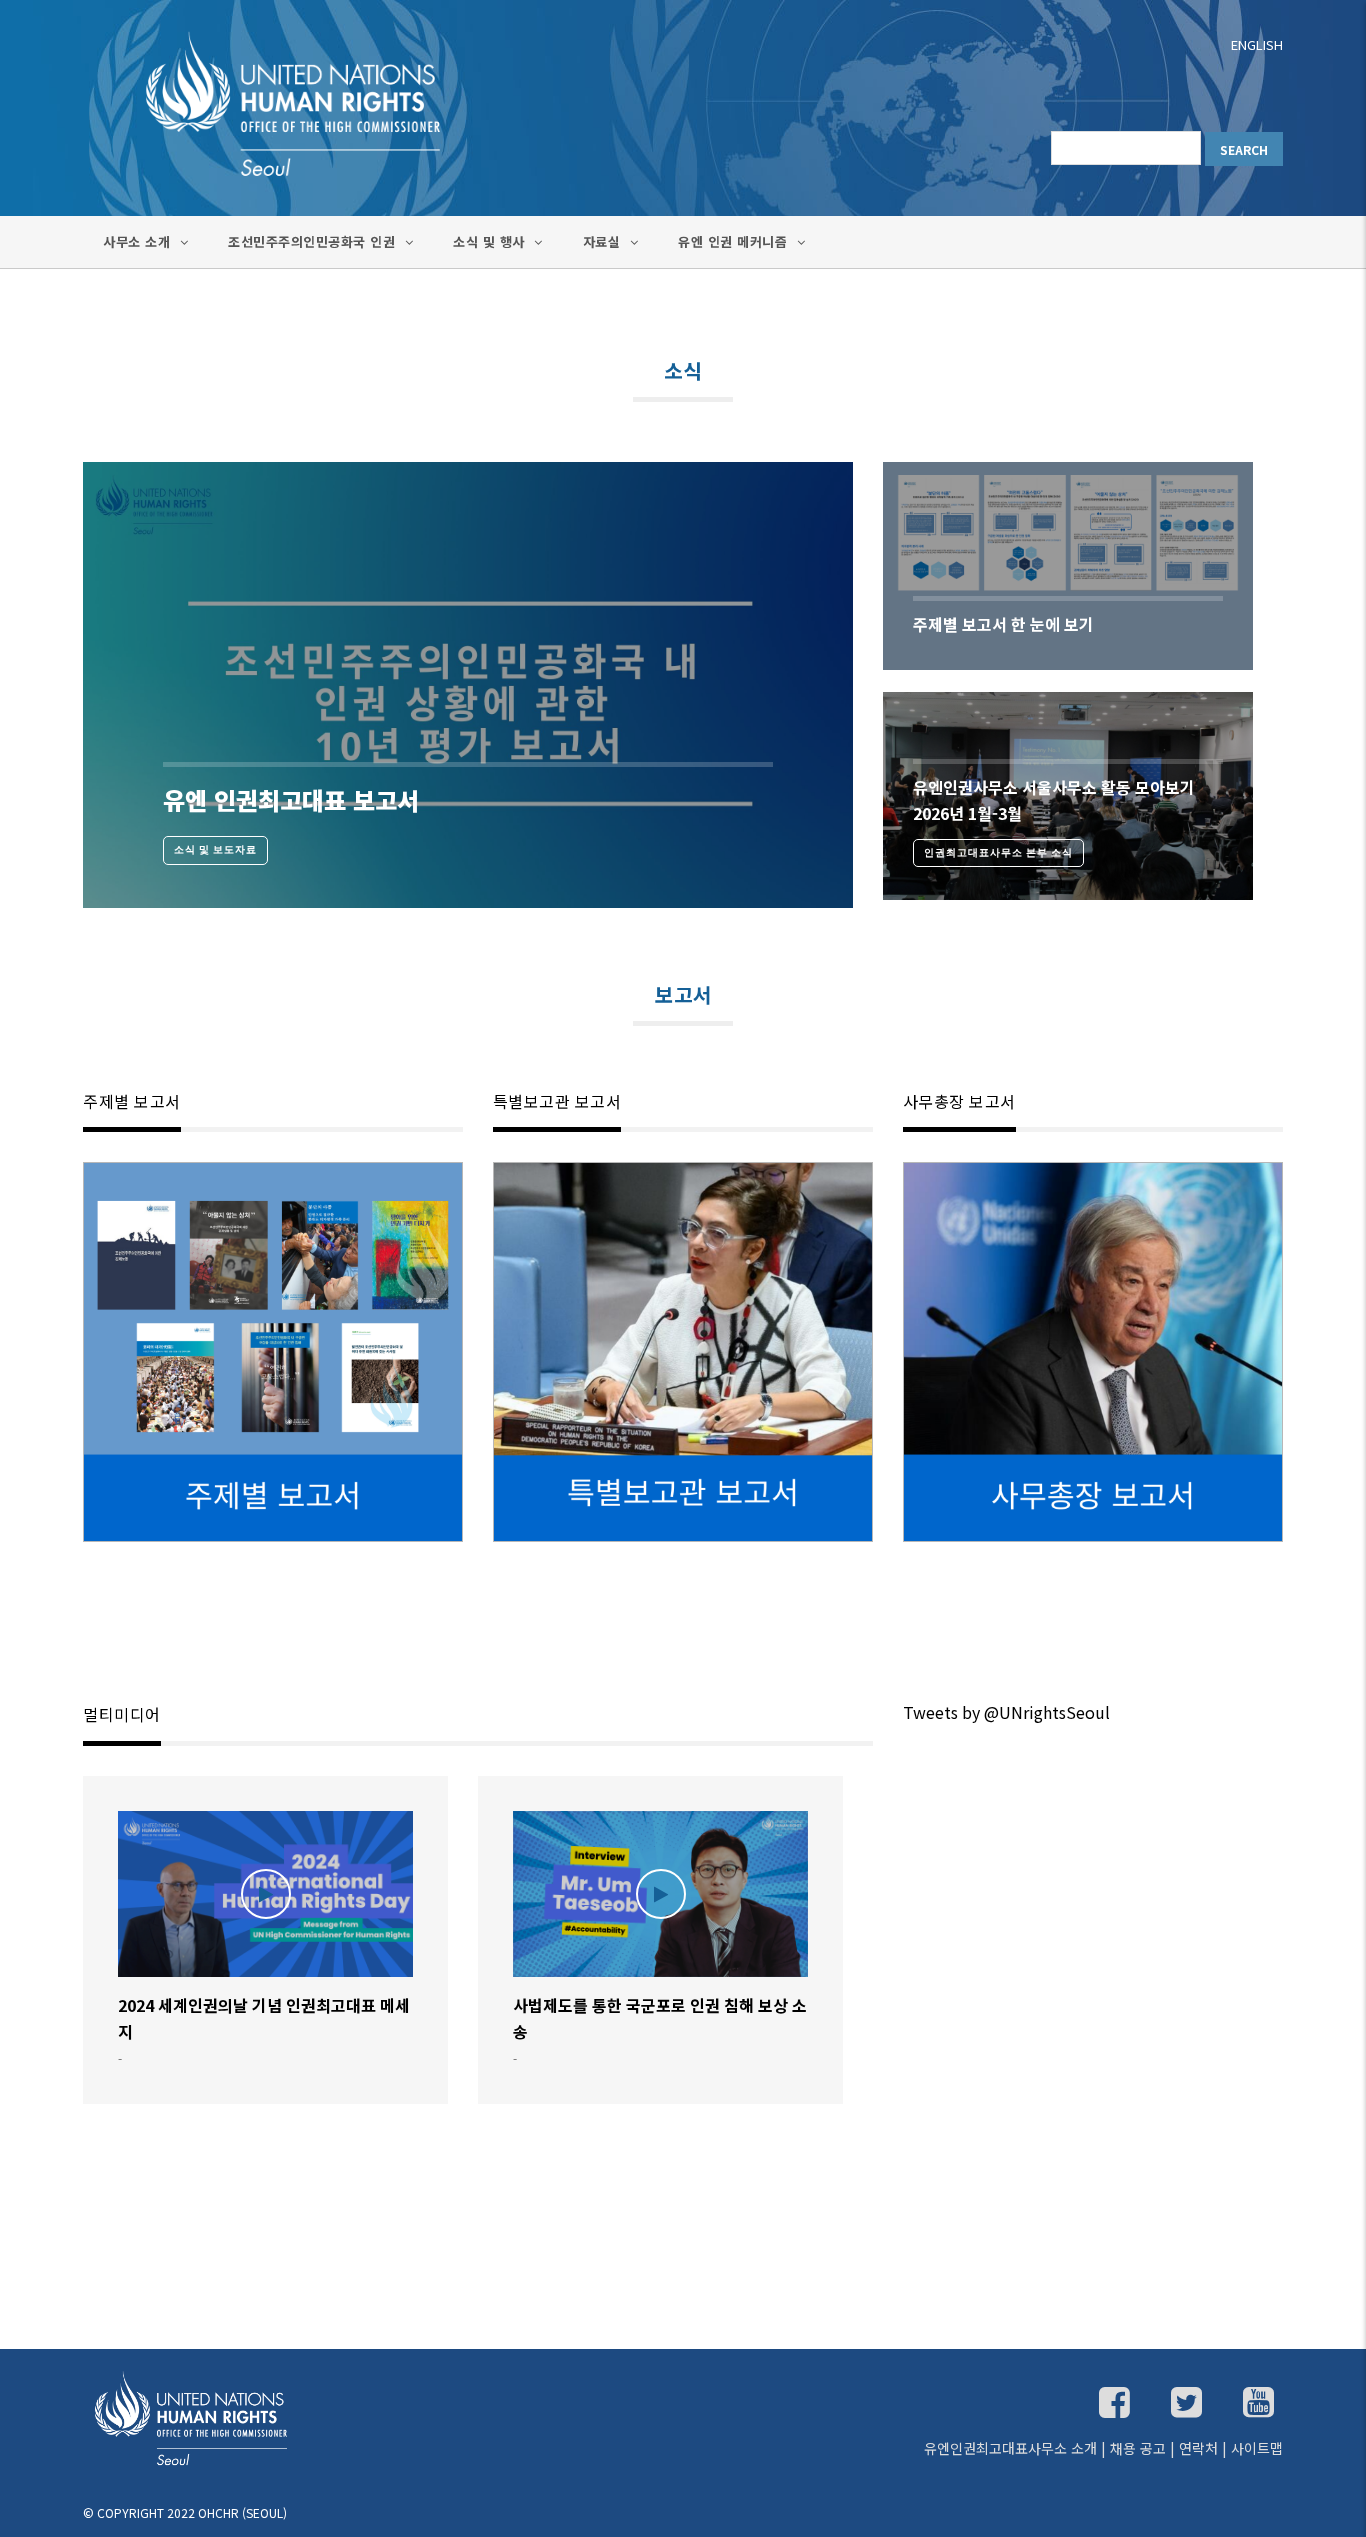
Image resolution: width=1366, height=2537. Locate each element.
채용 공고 (1138, 2448)
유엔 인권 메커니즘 (735, 241)
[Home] (273, 102)
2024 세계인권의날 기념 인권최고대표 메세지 (264, 2018)
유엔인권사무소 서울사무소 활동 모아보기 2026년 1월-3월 (1054, 800)
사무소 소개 (139, 241)
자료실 (604, 241)
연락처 (1198, 2448)
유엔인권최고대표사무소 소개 (1010, 2448)
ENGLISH (1257, 44)
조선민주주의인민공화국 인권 (314, 241)
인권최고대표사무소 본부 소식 (998, 852)
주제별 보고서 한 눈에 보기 (1003, 624)
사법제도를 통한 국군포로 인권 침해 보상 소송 (660, 2018)
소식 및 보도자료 (215, 849)
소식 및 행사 (491, 241)
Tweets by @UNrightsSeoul (1006, 1712)
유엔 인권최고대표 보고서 (291, 799)
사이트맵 (1257, 2448)
